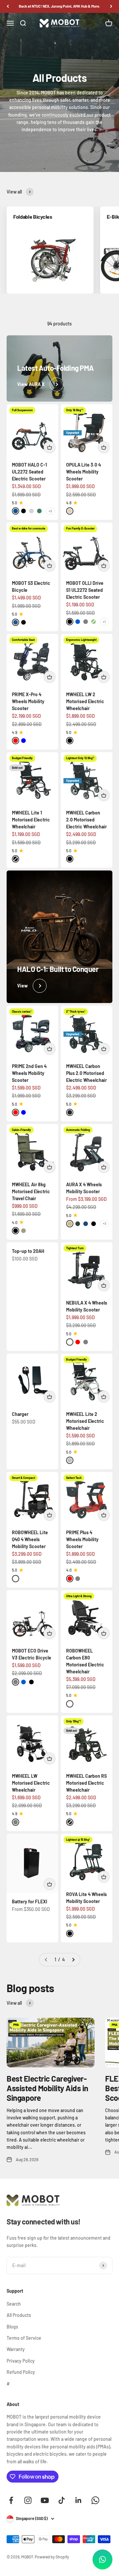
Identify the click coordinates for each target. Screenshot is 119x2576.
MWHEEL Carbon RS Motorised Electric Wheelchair (86, 1783)
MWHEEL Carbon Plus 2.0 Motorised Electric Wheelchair (86, 1073)
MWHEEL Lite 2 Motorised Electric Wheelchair (85, 1421)
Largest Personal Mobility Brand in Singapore (60, 6)
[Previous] (8, 6)
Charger (20, 1414)
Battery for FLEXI (30, 1902)
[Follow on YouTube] (45, 2500)
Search (14, 2304)
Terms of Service (24, 2338)
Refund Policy (21, 2372)
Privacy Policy (21, 2361)
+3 (50, 511)
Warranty (16, 2349)
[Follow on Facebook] (11, 2500)
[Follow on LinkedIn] (79, 2500)
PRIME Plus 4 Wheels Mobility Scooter (82, 1539)
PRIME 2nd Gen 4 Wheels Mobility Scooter (29, 1073)
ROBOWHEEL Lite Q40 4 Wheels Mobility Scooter (30, 1539)
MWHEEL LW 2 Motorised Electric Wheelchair (85, 701)
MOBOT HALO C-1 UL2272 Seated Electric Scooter (29, 472)
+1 (104, 622)
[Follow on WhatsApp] (95, 2500)
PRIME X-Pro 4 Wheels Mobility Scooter (28, 701)
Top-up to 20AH (28, 1251)
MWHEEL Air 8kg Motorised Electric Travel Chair (31, 1191)
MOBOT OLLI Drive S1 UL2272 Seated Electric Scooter (85, 590)
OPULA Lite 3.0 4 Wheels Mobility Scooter (83, 472)
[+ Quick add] (50, 447)
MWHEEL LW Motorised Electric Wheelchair (31, 1783)
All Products (19, 2315)
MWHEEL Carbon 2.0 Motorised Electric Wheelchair (86, 820)
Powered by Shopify (52, 2557)
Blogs (12, 2327)
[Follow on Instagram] (28, 2500)
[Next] (111, 6)
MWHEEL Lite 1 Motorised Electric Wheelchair (31, 820)
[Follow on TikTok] (62, 2500)
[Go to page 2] (73, 1960)
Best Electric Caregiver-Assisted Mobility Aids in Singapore (47, 2088)
